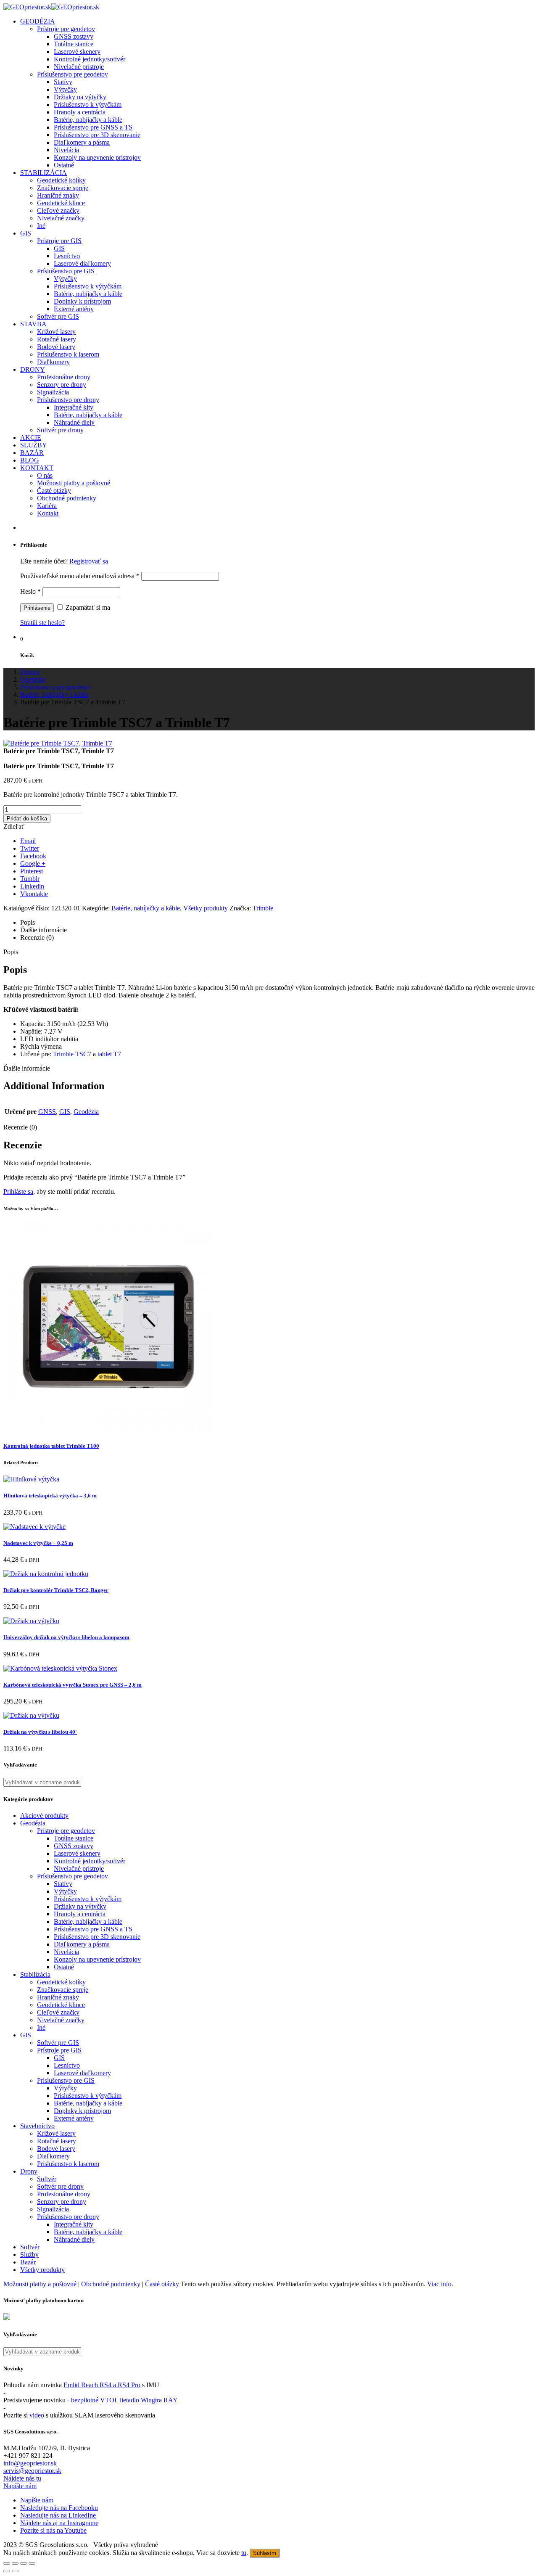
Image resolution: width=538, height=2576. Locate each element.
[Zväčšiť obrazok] (58, 743)
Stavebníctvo (37, 2126)
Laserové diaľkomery (82, 263)
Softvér (47, 2179)
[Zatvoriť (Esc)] (7, 2563)
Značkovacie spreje (63, 188)
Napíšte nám (20, 2486)
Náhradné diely (74, 422)
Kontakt (48, 513)
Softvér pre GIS (58, 316)
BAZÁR (32, 453)
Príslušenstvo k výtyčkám (88, 104)
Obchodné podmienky (67, 498)
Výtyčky (65, 89)
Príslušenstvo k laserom (68, 354)
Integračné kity (74, 407)
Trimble (263, 908)
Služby (29, 2255)
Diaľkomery (53, 362)
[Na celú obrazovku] (24, 2563)
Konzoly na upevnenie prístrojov (97, 157)
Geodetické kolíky (61, 180)
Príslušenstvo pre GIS (66, 271)
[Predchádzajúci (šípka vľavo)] (7, 2571)
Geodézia (86, 1112)
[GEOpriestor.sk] (51, 7)
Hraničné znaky (58, 195)
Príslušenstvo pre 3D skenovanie (97, 135)
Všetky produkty (206, 908)
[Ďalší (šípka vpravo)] (15, 2571)
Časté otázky (54, 491)
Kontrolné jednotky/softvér (90, 59)
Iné (41, 226)
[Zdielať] (15, 2563)
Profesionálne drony (64, 377)
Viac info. (440, 2284)
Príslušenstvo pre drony (68, 400)
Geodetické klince (61, 203)
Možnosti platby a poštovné (74, 483)
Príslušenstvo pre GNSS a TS (93, 127)
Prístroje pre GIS (59, 241)
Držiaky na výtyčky (80, 97)
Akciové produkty (44, 1816)
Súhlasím (265, 2553)
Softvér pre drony (60, 430)
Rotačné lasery (57, 339)
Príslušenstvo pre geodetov (73, 74)
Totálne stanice (74, 44)
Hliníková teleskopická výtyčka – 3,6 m (50, 1496)
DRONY (33, 369)
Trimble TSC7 (72, 1054)
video (37, 2415)
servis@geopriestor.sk (32, 2471)
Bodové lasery (56, 347)
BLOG (30, 460)
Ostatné (64, 165)
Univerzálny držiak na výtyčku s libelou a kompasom (66, 1637)
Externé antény (74, 309)
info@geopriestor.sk (30, 2463)
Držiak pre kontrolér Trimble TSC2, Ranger (56, 1590)
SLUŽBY (34, 445)
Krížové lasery (56, 332)
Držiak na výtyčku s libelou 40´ (40, 1732)
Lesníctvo (67, 256)
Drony (29, 2171)
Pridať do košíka (27, 819)
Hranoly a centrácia (80, 112)
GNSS (47, 1112)
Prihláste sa (18, 1191)
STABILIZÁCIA (44, 173)
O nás (45, 475)
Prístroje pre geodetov (66, 29)
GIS (26, 233)
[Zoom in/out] (32, 2563)
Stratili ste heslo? (42, 623)
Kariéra (47, 506)
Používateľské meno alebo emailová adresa (80, 576)
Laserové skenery (77, 52)
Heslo (30, 591)
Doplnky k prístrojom (82, 301)
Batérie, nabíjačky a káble (88, 120)
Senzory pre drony (62, 385)
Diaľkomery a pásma (82, 142)
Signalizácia (53, 392)
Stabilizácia (35, 1974)
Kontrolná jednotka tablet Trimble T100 (51, 1446)
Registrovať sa (89, 561)
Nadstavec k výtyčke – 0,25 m (38, 1543)
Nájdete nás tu (22, 2478)
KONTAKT (37, 468)
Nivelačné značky (61, 218)
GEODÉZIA (38, 21)
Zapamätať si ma (87, 607)
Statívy (63, 82)
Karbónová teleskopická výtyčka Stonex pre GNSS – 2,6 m (73, 1685)
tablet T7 (109, 1054)
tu (244, 2553)
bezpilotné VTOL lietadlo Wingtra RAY (124, 2400)
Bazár (28, 2262)
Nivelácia (66, 150)
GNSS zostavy (74, 36)
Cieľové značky (58, 210)
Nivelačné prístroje (79, 67)
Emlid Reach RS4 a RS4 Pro (102, 2385)
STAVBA (33, 324)
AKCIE (31, 438)
